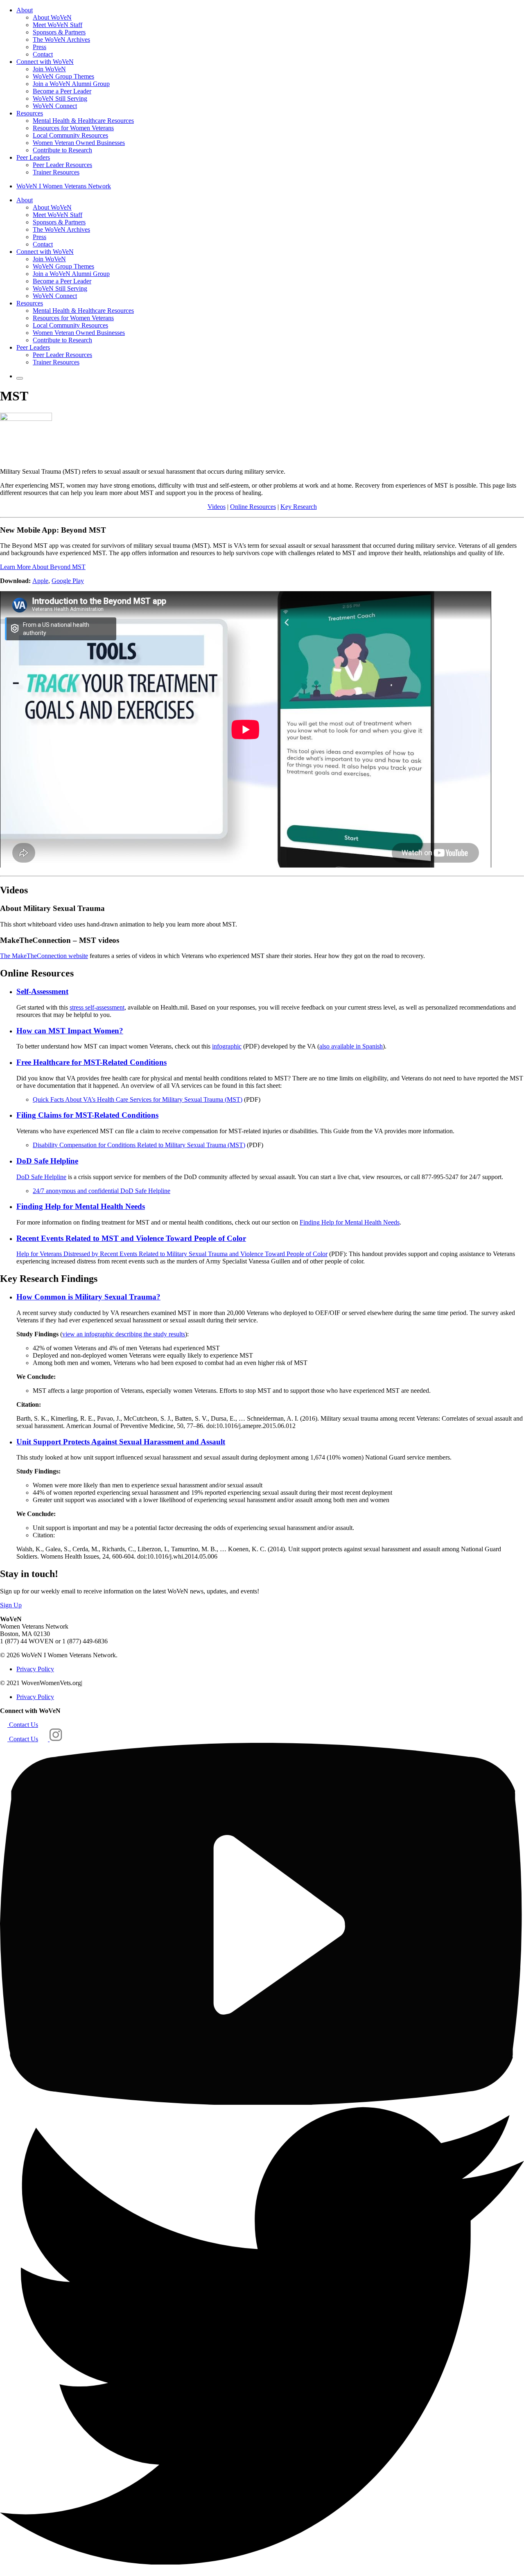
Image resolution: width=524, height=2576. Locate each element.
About (25, 10)
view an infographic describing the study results (124, 1334)
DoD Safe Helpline (41, 1177)
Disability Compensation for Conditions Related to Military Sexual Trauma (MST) (139, 1145)
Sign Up (11, 1605)
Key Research (299, 507)
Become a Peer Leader (62, 91)
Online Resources (253, 507)
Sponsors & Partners (59, 32)
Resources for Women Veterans (73, 128)
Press (40, 47)
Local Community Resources (70, 135)
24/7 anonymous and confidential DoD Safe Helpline (102, 1191)
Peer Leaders (33, 157)
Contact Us (23, 1725)
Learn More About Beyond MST (43, 567)
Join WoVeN (49, 69)
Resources (30, 113)
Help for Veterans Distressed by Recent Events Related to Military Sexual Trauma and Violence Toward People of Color (172, 1254)
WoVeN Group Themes (63, 76)
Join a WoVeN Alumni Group (71, 84)
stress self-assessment (97, 1007)
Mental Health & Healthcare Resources (83, 121)
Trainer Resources (56, 172)
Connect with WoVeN (45, 62)
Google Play (68, 581)
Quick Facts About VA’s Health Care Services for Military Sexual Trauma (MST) (138, 1099)
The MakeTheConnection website (44, 956)
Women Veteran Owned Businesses (79, 143)
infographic (227, 1046)
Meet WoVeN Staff (58, 25)
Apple (40, 581)
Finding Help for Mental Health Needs (350, 1222)
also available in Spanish (351, 1046)
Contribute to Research (62, 150)
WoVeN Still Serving (60, 98)
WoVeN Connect (55, 106)
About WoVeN (52, 17)
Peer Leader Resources (62, 165)
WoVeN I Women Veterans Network (64, 186)
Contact (43, 54)
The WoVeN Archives (61, 40)
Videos (217, 507)
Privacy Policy (35, 1669)
